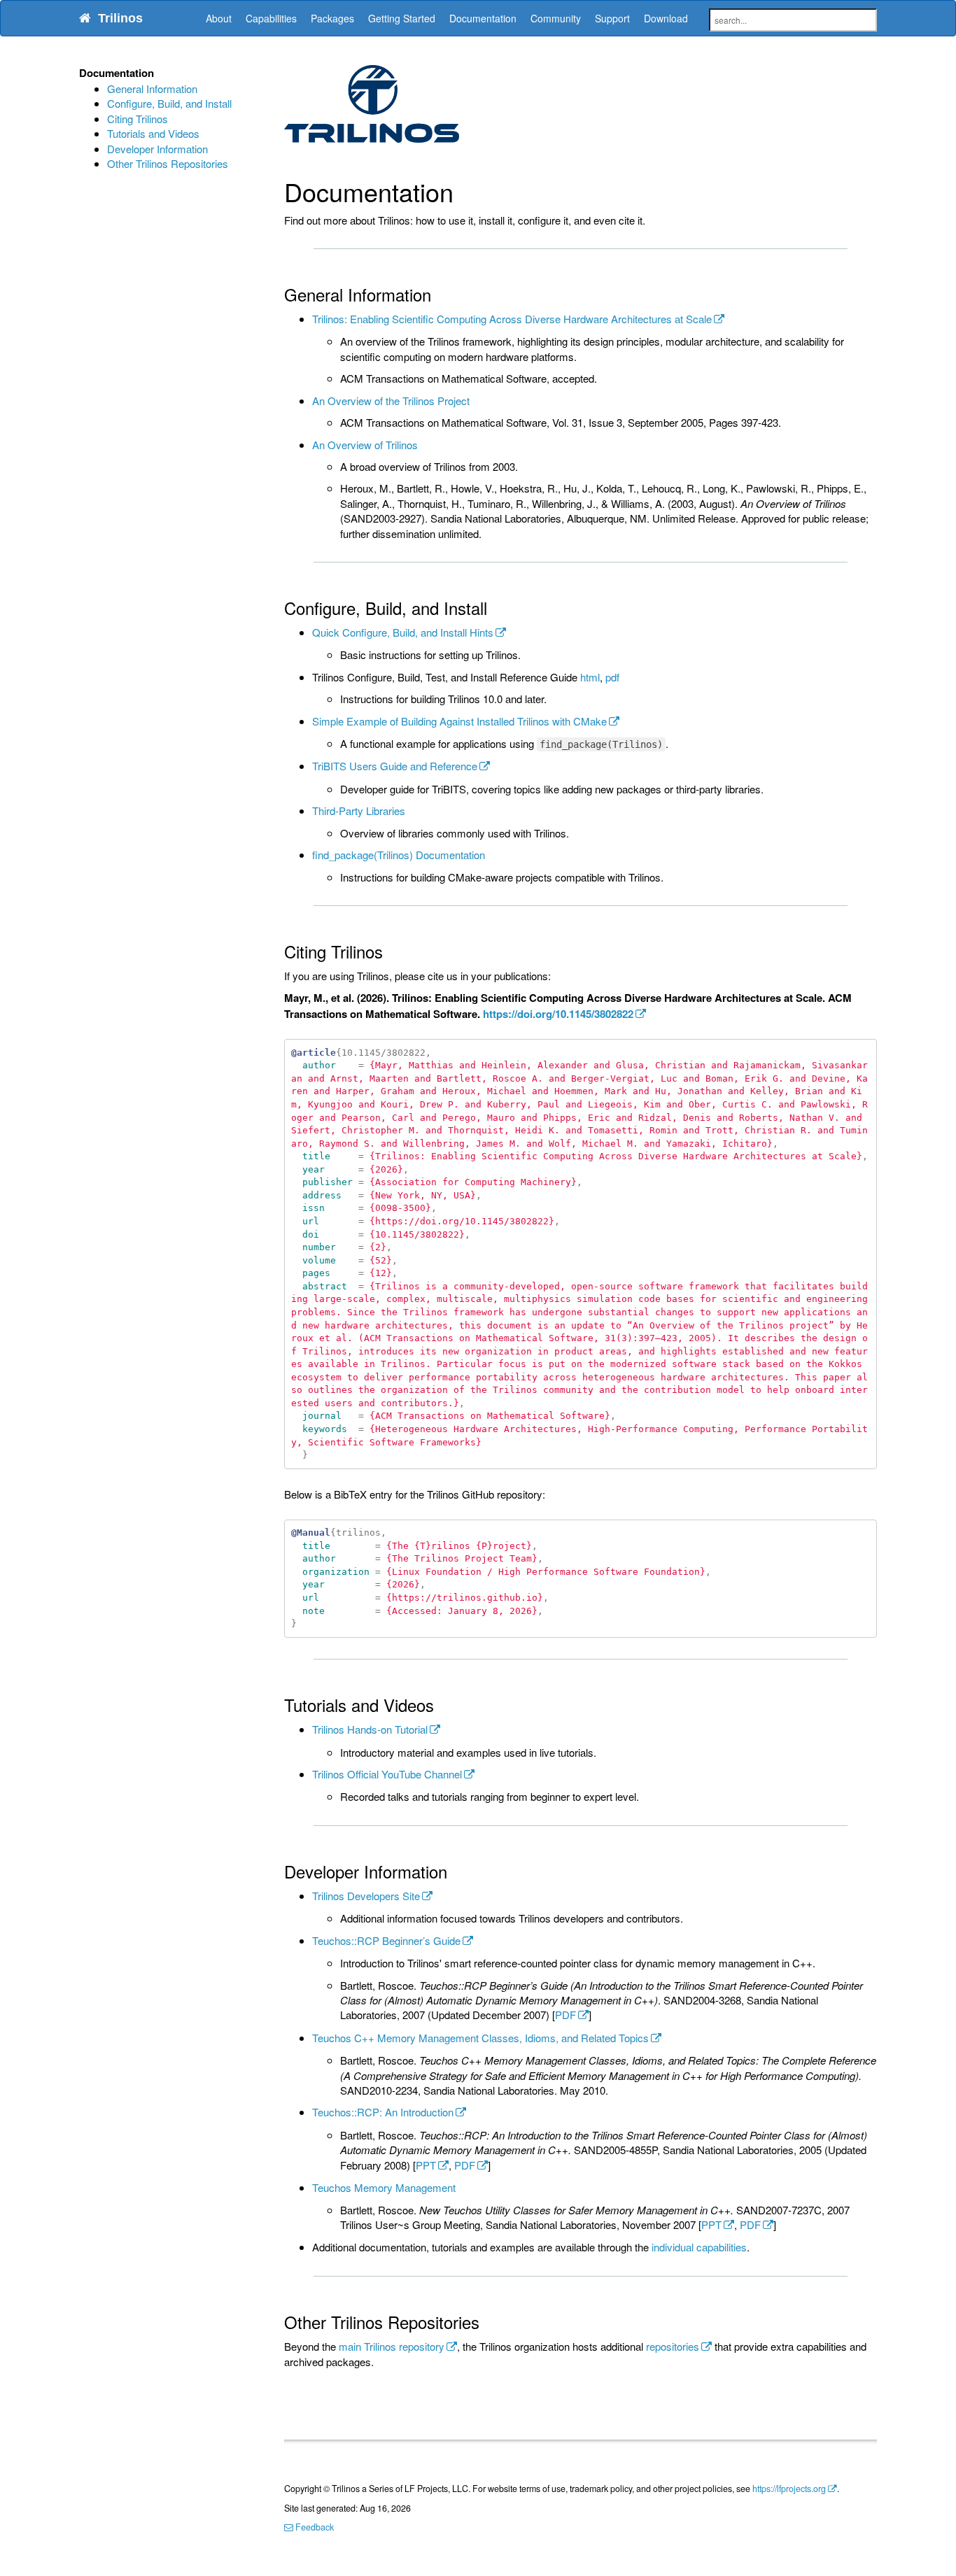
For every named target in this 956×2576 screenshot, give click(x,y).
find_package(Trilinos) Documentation (399, 855)
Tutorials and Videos (153, 133)
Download (666, 18)
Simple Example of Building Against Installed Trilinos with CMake (459, 721)
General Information (152, 89)
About (219, 18)
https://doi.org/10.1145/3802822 (558, 1014)
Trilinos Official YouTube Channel (387, 1774)
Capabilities (271, 18)
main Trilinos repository (392, 2346)
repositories (673, 2346)
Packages (332, 18)
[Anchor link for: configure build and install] (495, 608)
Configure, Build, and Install (169, 103)
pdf (612, 677)
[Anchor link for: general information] (440, 294)
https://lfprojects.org (789, 2489)
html (590, 677)
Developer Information (157, 149)
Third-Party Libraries (359, 811)
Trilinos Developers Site (366, 1896)
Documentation (483, 18)
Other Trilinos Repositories (168, 163)
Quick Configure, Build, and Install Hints (403, 632)
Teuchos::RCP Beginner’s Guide (386, 1940)
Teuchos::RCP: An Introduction (383, 2112)
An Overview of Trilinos (365, 445)
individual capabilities (699, 2247)
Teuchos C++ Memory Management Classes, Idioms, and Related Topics (480, 2038)
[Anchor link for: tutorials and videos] (442, 1705)
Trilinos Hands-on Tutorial (370, 1729)
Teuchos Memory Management (384, 2187)
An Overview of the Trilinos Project (391, 401)
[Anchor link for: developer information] (456, 1871)
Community (556, 18)
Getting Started (402, 18)
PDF (565, 2015)
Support (612, 18)
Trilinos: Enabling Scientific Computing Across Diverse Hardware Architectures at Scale (512, 319)
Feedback (314, 2527)
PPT (426, 2165)
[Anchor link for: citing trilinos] (391, 951)
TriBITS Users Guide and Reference (395, 766)
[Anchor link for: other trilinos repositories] (488, 2322)
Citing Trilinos (138, 119)
